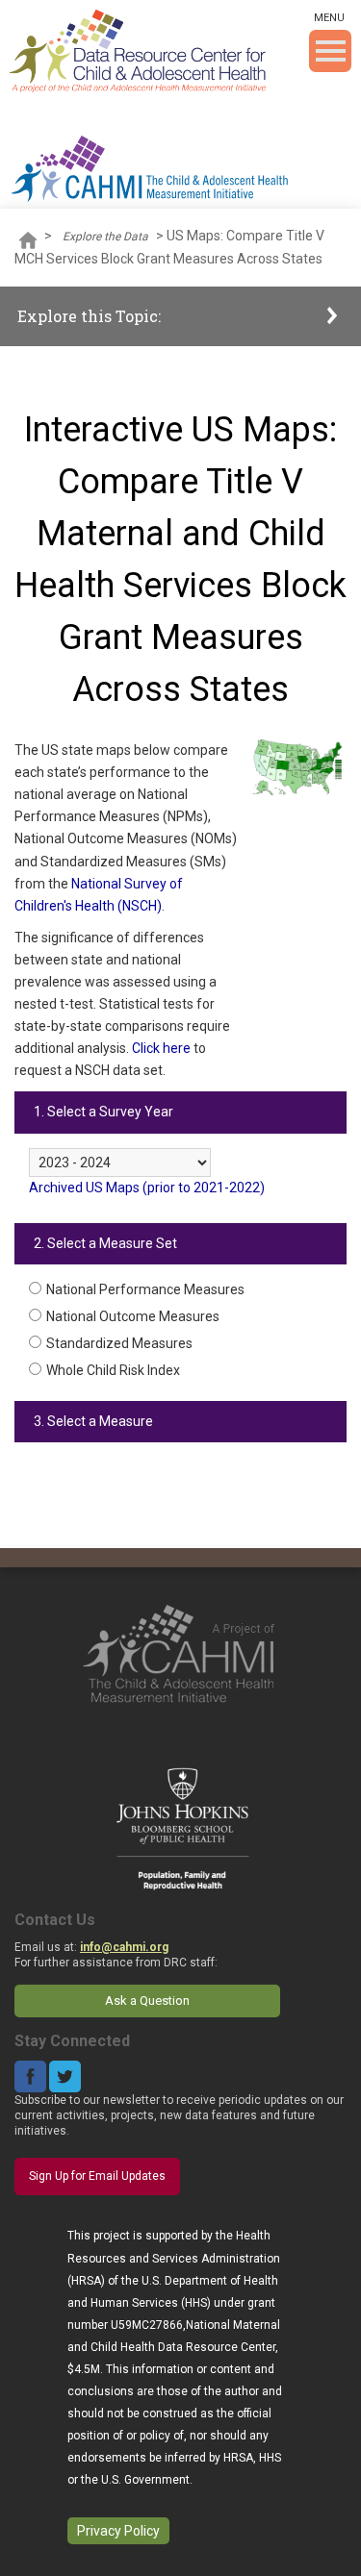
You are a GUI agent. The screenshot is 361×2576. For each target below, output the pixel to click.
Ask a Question (147, 2001)
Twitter (65, 2076)
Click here (161, 1048)
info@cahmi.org (124, 1947)
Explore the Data (105, 237)
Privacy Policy (118, 2531)
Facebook (30, 2076)
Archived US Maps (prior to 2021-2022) (147, 1188)
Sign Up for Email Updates (97, 2176)
